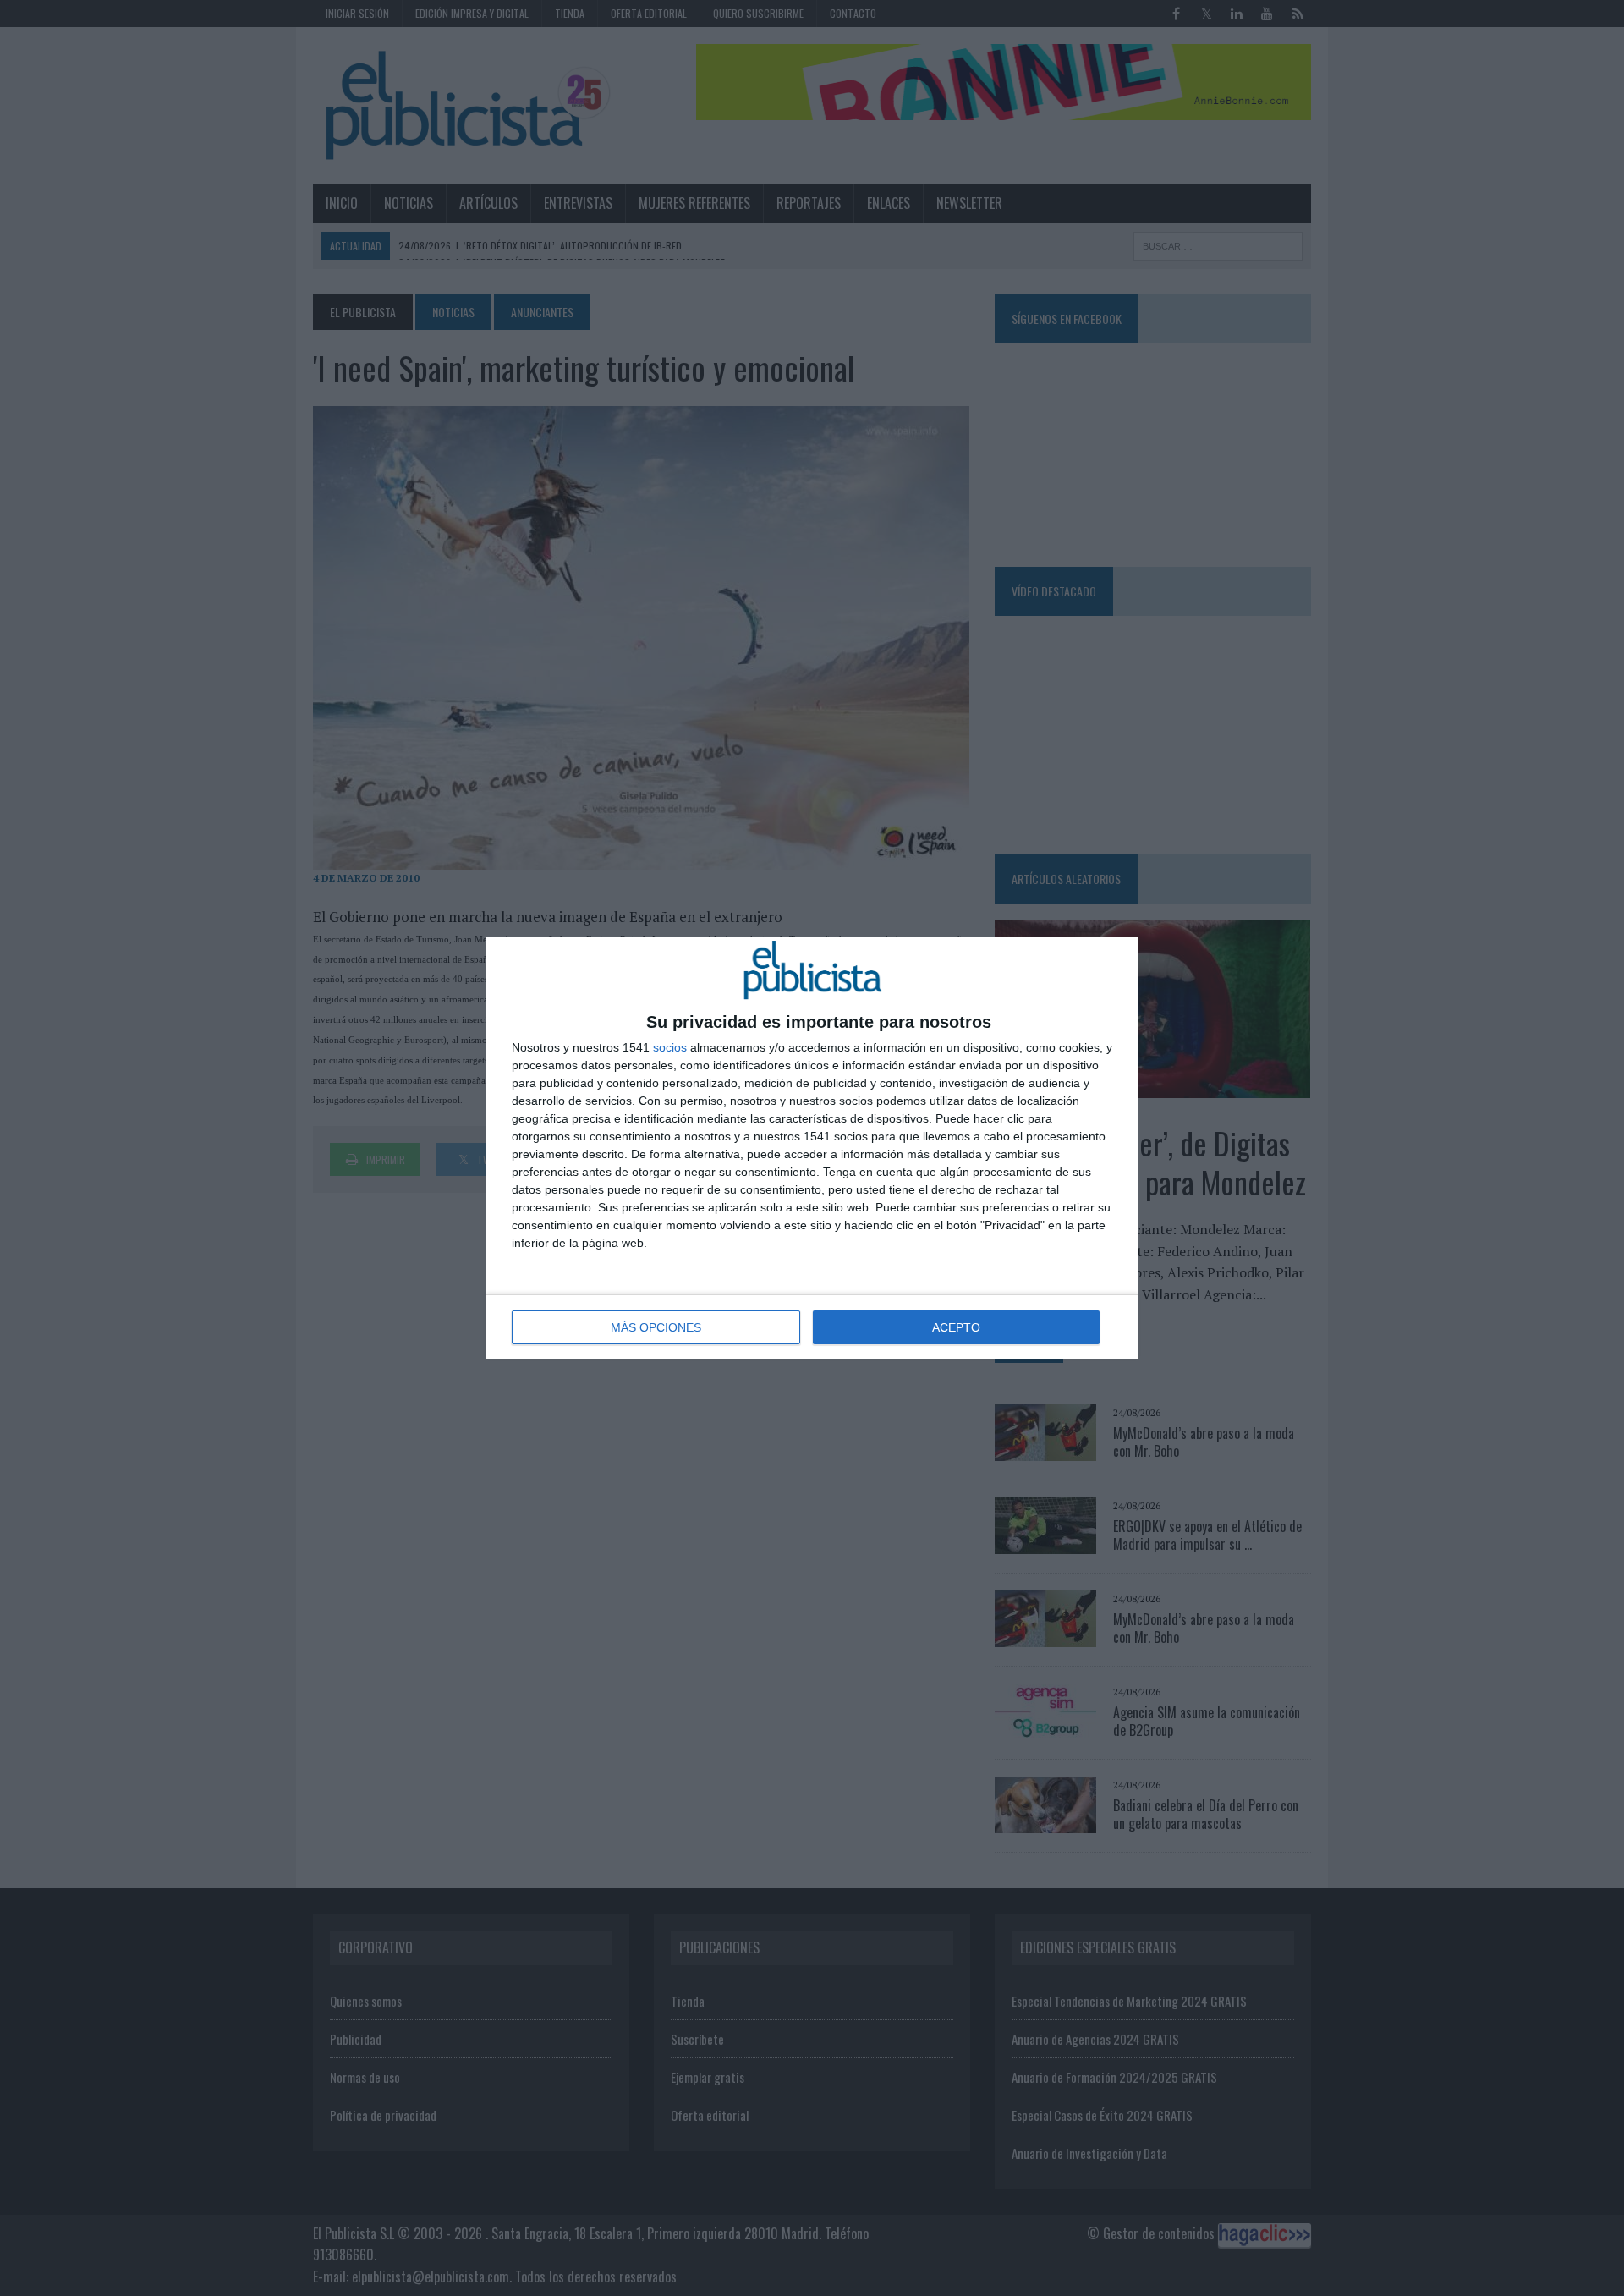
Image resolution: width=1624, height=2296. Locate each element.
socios (670, 1047)
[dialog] (812, 1148)
